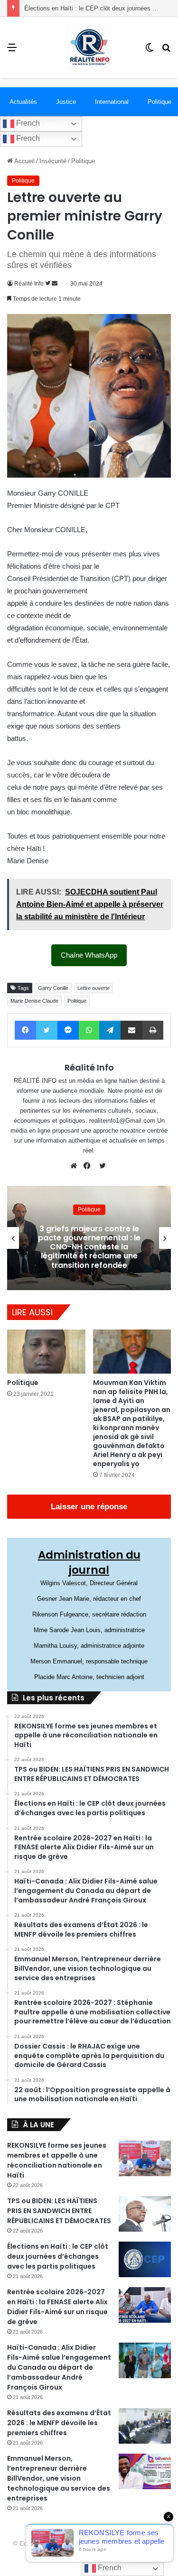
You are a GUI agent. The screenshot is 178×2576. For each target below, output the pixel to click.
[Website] (76, 1166)
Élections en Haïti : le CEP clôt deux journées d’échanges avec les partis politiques (58, 2256)
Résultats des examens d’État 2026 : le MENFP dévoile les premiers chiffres (59, 2423)
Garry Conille (53, 988)
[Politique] (46, 1352)
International (112, 102)
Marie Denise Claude (34, 1001)
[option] (89, 1238)
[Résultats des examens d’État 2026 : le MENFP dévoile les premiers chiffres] (145, 2426)
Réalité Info (29, 284)
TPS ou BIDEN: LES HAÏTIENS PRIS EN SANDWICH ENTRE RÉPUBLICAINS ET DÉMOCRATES (59, 2211)
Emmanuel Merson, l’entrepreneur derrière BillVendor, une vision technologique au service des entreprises (59, 2478)
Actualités (23, 102)
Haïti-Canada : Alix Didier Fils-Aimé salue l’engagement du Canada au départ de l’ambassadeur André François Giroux (59, 2367)
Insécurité (53, 161)
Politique (83, 161)
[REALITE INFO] (89, 47)
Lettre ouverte (94, 988)
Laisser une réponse (89, 1507)
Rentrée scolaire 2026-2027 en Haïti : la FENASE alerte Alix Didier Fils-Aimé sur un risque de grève (57, 2307)
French (27, 123)
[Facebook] (89, 1166)
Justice (66, 102)
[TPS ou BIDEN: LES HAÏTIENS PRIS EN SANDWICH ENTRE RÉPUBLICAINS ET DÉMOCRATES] (145, 2214)
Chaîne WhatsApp (89, 955)
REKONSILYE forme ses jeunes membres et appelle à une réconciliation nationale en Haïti (57, 2160)
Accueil (24, 161)
